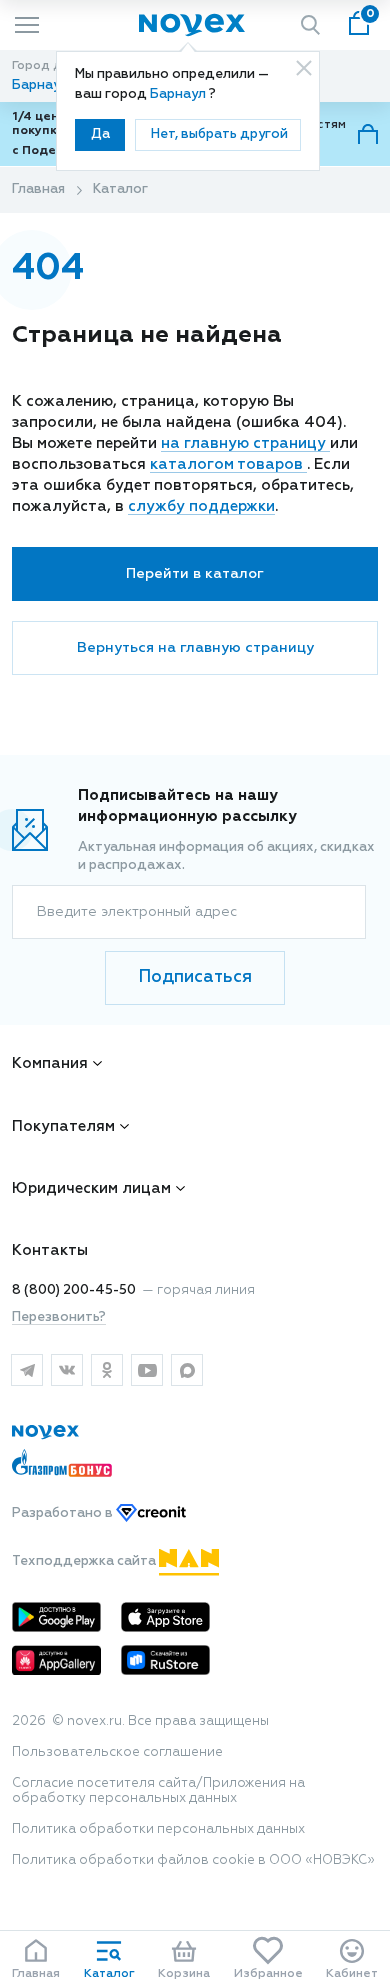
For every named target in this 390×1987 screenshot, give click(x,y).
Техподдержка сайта (85, 1561)
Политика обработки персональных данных (158, 1829)
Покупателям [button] (63, 1126)
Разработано (64, 1513)
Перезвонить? (59, 1317)
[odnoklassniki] (107, 1370)
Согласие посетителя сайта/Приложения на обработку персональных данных (158, 1791)
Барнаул (179, 94)
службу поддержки (201, 506)
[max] (187, 1370)
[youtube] (147, 1370)
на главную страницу (245, 443)
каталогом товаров (228, 464)
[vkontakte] (67, 1370)
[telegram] (27, 1370)
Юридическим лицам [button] (91, 1188)
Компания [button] (50, 1063)
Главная (38, 189)
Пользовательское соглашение (117, 1752)
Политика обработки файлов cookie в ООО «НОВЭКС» (193, 1860)
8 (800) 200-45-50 (74, 1290)
